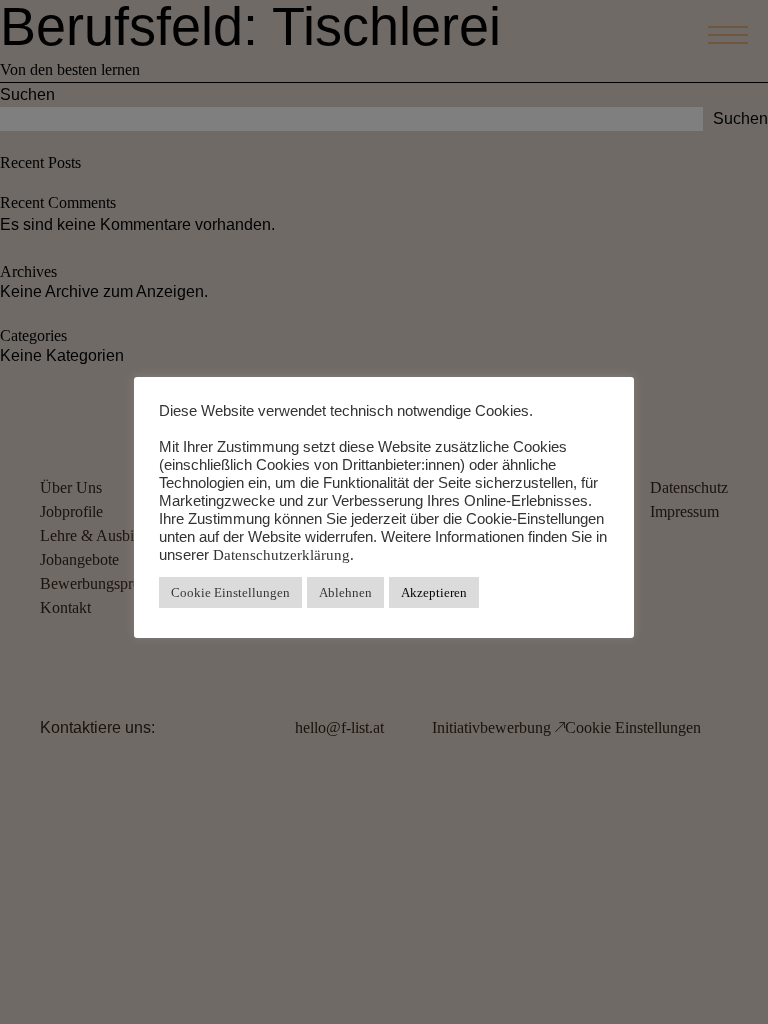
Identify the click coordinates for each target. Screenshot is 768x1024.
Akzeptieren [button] (434, 592)
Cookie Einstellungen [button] (230, 592)
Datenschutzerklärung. (283, 555)
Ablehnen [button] (345, 592)
